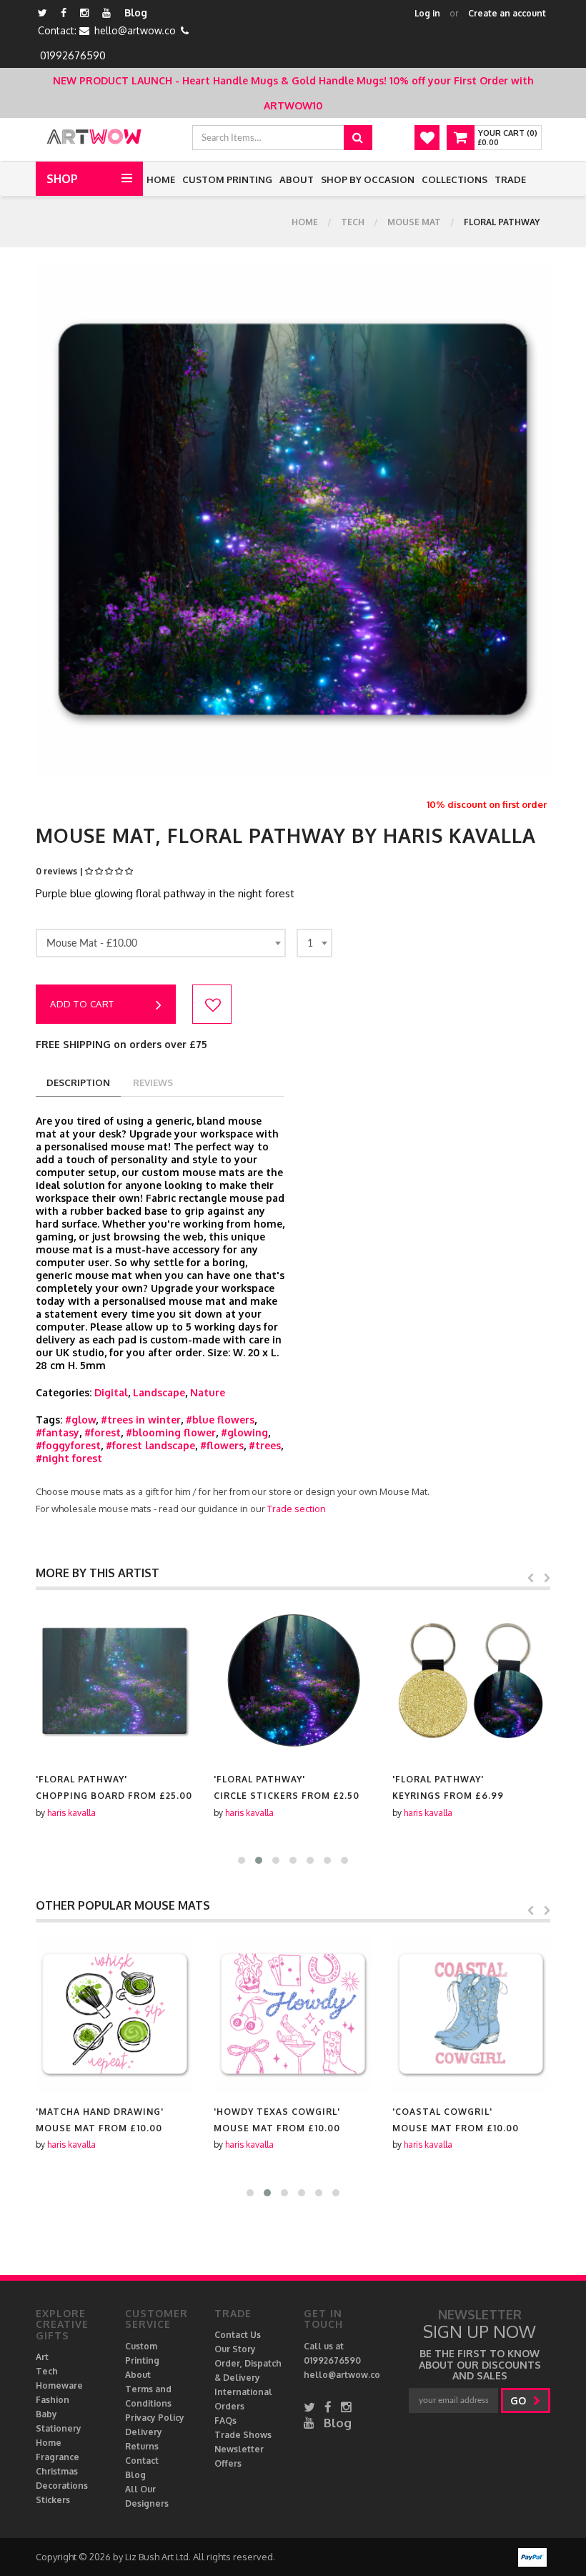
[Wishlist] (427, 138)
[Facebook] (64, 13)
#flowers (222, 1445)
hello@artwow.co (135, 30)
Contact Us (238, 2335)
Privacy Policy (155, 2418)
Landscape (159, 1392)
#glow (80, 1420)
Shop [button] (62, 179)
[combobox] (161, 943)
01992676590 (73, 55)
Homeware (59, 2385)
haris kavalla (71, 1813)
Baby (46, 2414)
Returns (142, 2446)
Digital (111, 1392)
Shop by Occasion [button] (368, 179)
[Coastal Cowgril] (471, 2014)
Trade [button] (510, 179)
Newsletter (239, 2449)
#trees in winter (141, 1420)
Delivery (144, 2432)
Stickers (53, 2500)
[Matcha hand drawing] (115, 2014)
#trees (265, 1445)
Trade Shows (243, 2435)
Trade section (297, 1509)
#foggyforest (68, 1445)
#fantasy (58, 1432)
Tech (353, 222)
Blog (136, 13)
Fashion (53, 2400)
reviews (153, 1082)
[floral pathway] (115, 1681)
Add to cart (82, 1004)
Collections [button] (455, 179)
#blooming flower (171, 1432)
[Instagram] (84, 13)
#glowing (244, 1432)
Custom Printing (227, 179)
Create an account (507, 13)
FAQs (225, 2420)
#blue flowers (220, 1420)
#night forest (69, 1458)
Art (42, 2357)
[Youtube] (106, 13)
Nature (208, 1392)
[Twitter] (43, 13)
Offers (228, 2463)
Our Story (235, 2349)
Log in (427, 13)
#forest (103, 1432)
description (78, 1082)
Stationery (59, 2428)
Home (161, 179)
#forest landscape (150, 1445)
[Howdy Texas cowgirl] (293, 2014)
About (297, 179)
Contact (142, 2461)
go (520, 2400)
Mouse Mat (414, 222)
